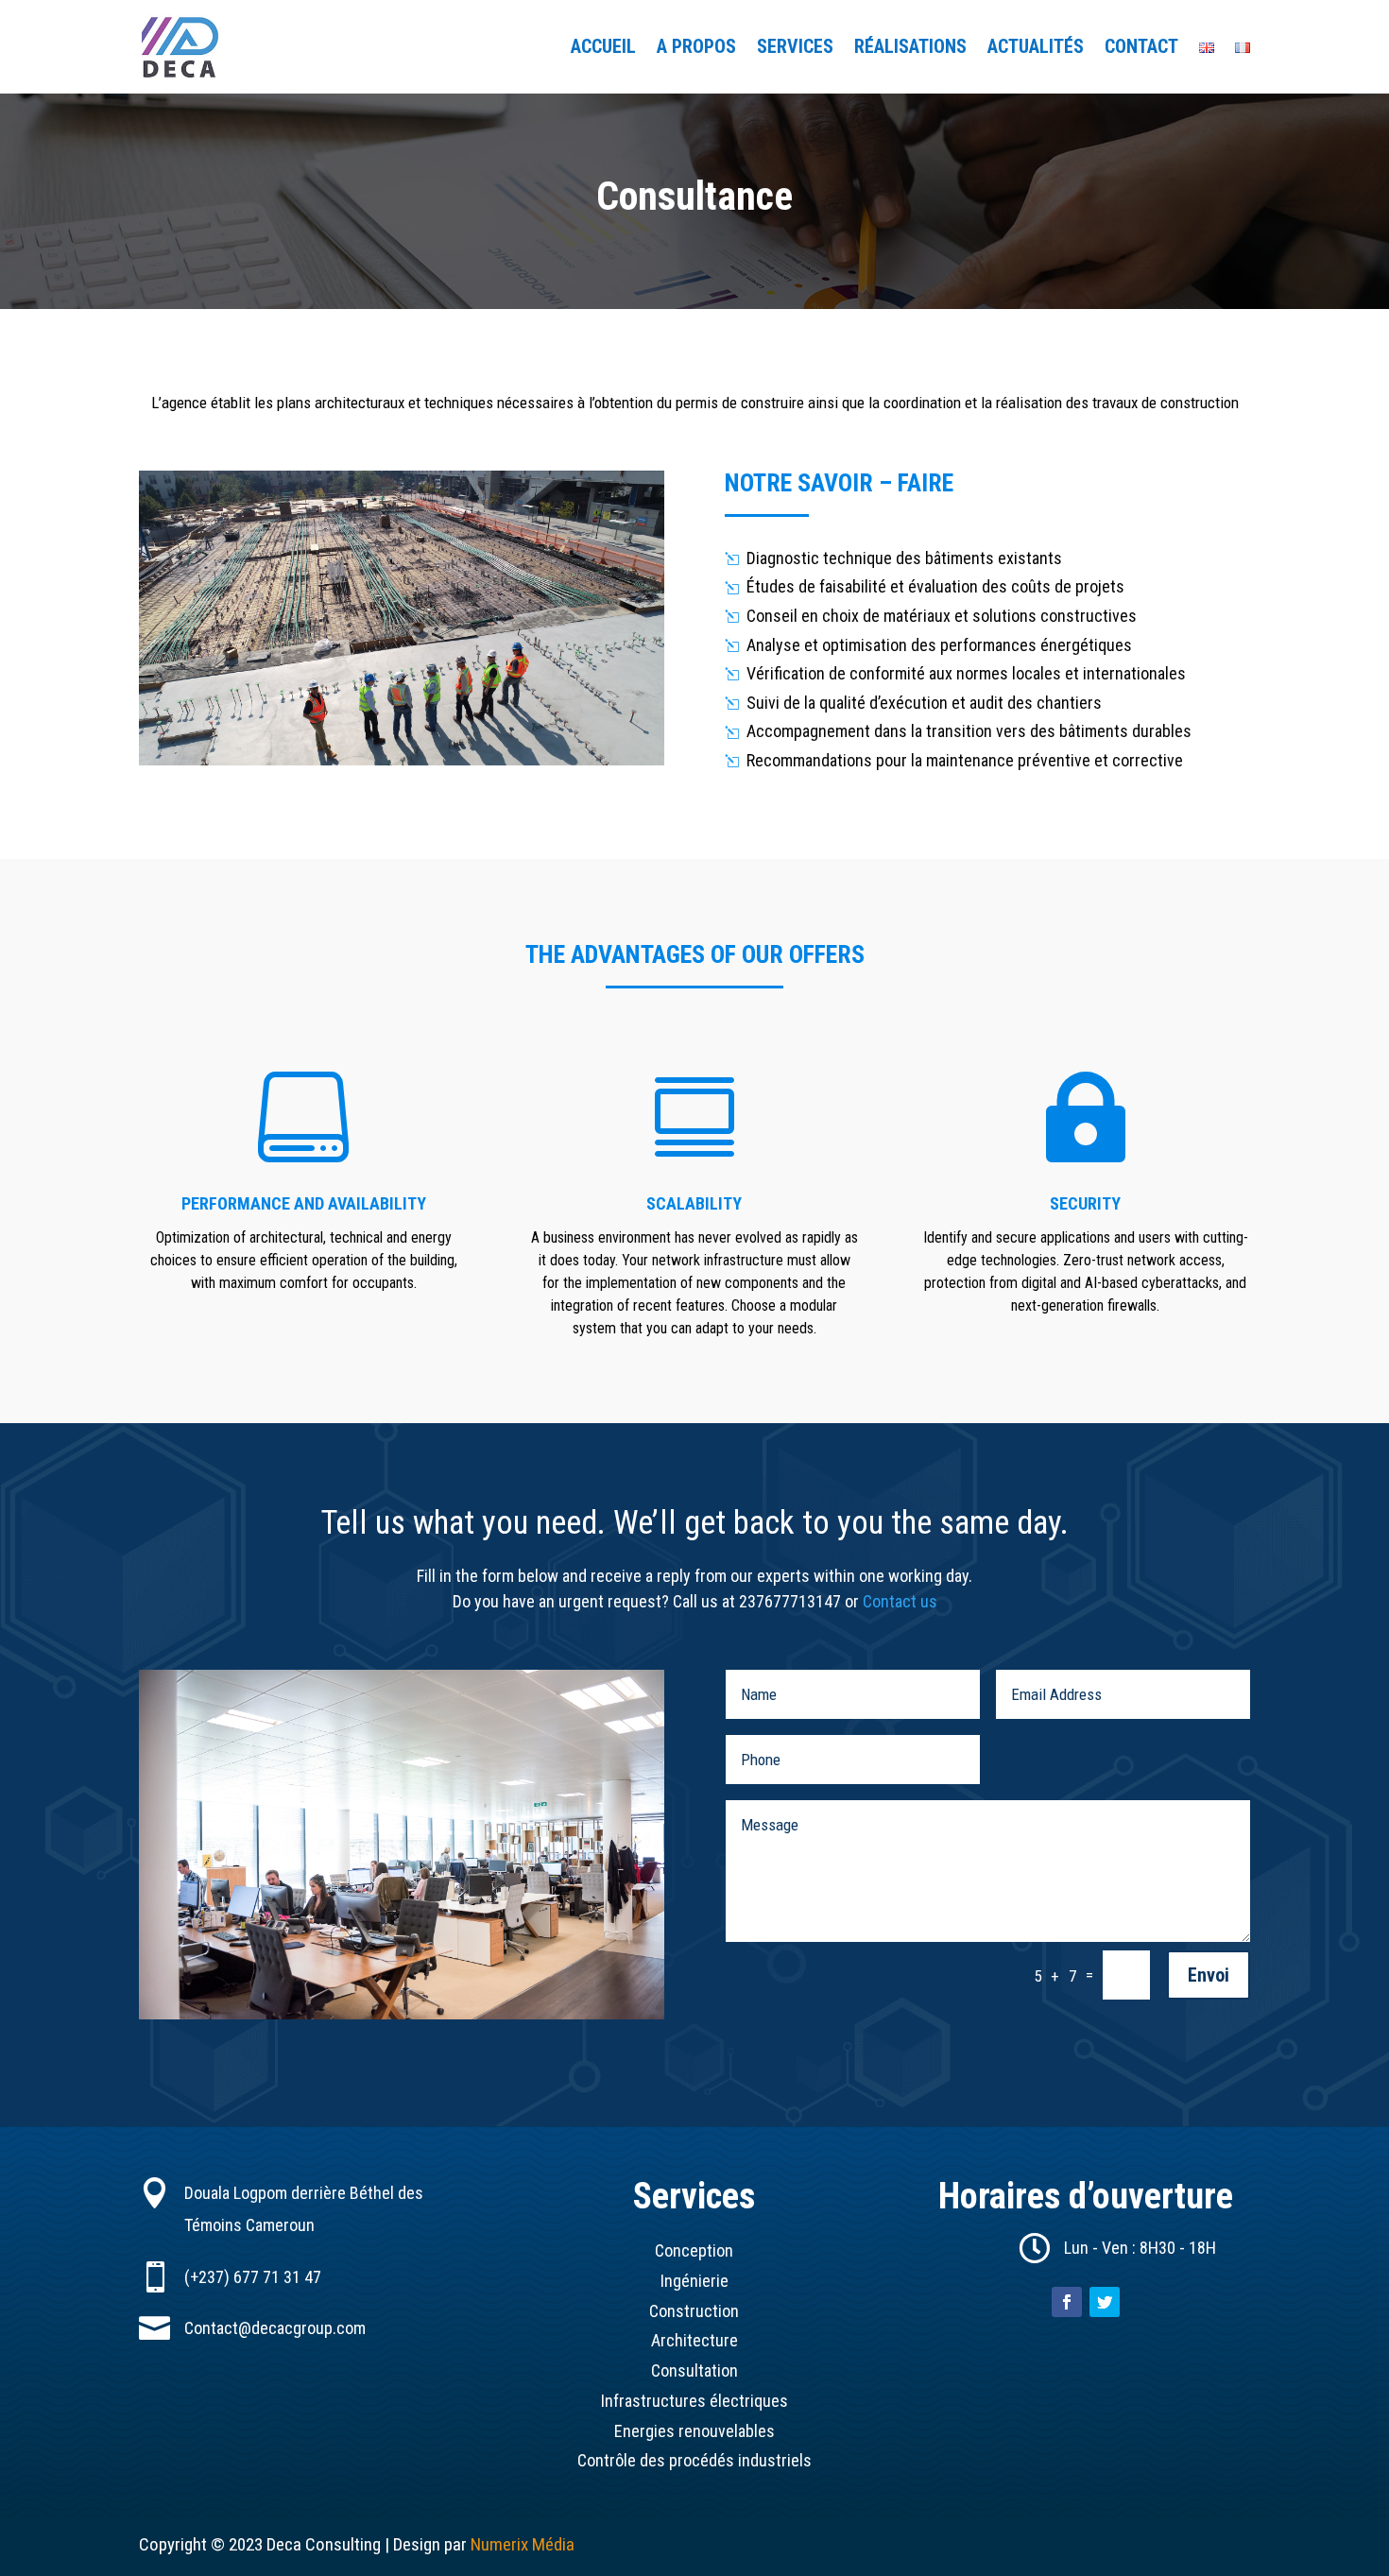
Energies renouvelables (694, 2431)
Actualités (1036, 49)
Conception (694, 2250)
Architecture (694, 2340)
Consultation (694, 2370)
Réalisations (910, 49)
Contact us (900, 1601)
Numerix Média (523, 2544)
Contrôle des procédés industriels (694, 2460)
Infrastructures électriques (694, 2401)
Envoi (1209, 1975)
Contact (1141, 49)
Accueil (603, 49)
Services (795, 49)
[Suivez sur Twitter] (1105, 2302)
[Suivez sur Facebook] (1067, 2302)
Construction (694, 2311)
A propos (696, 49)
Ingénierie (694, 2281)
